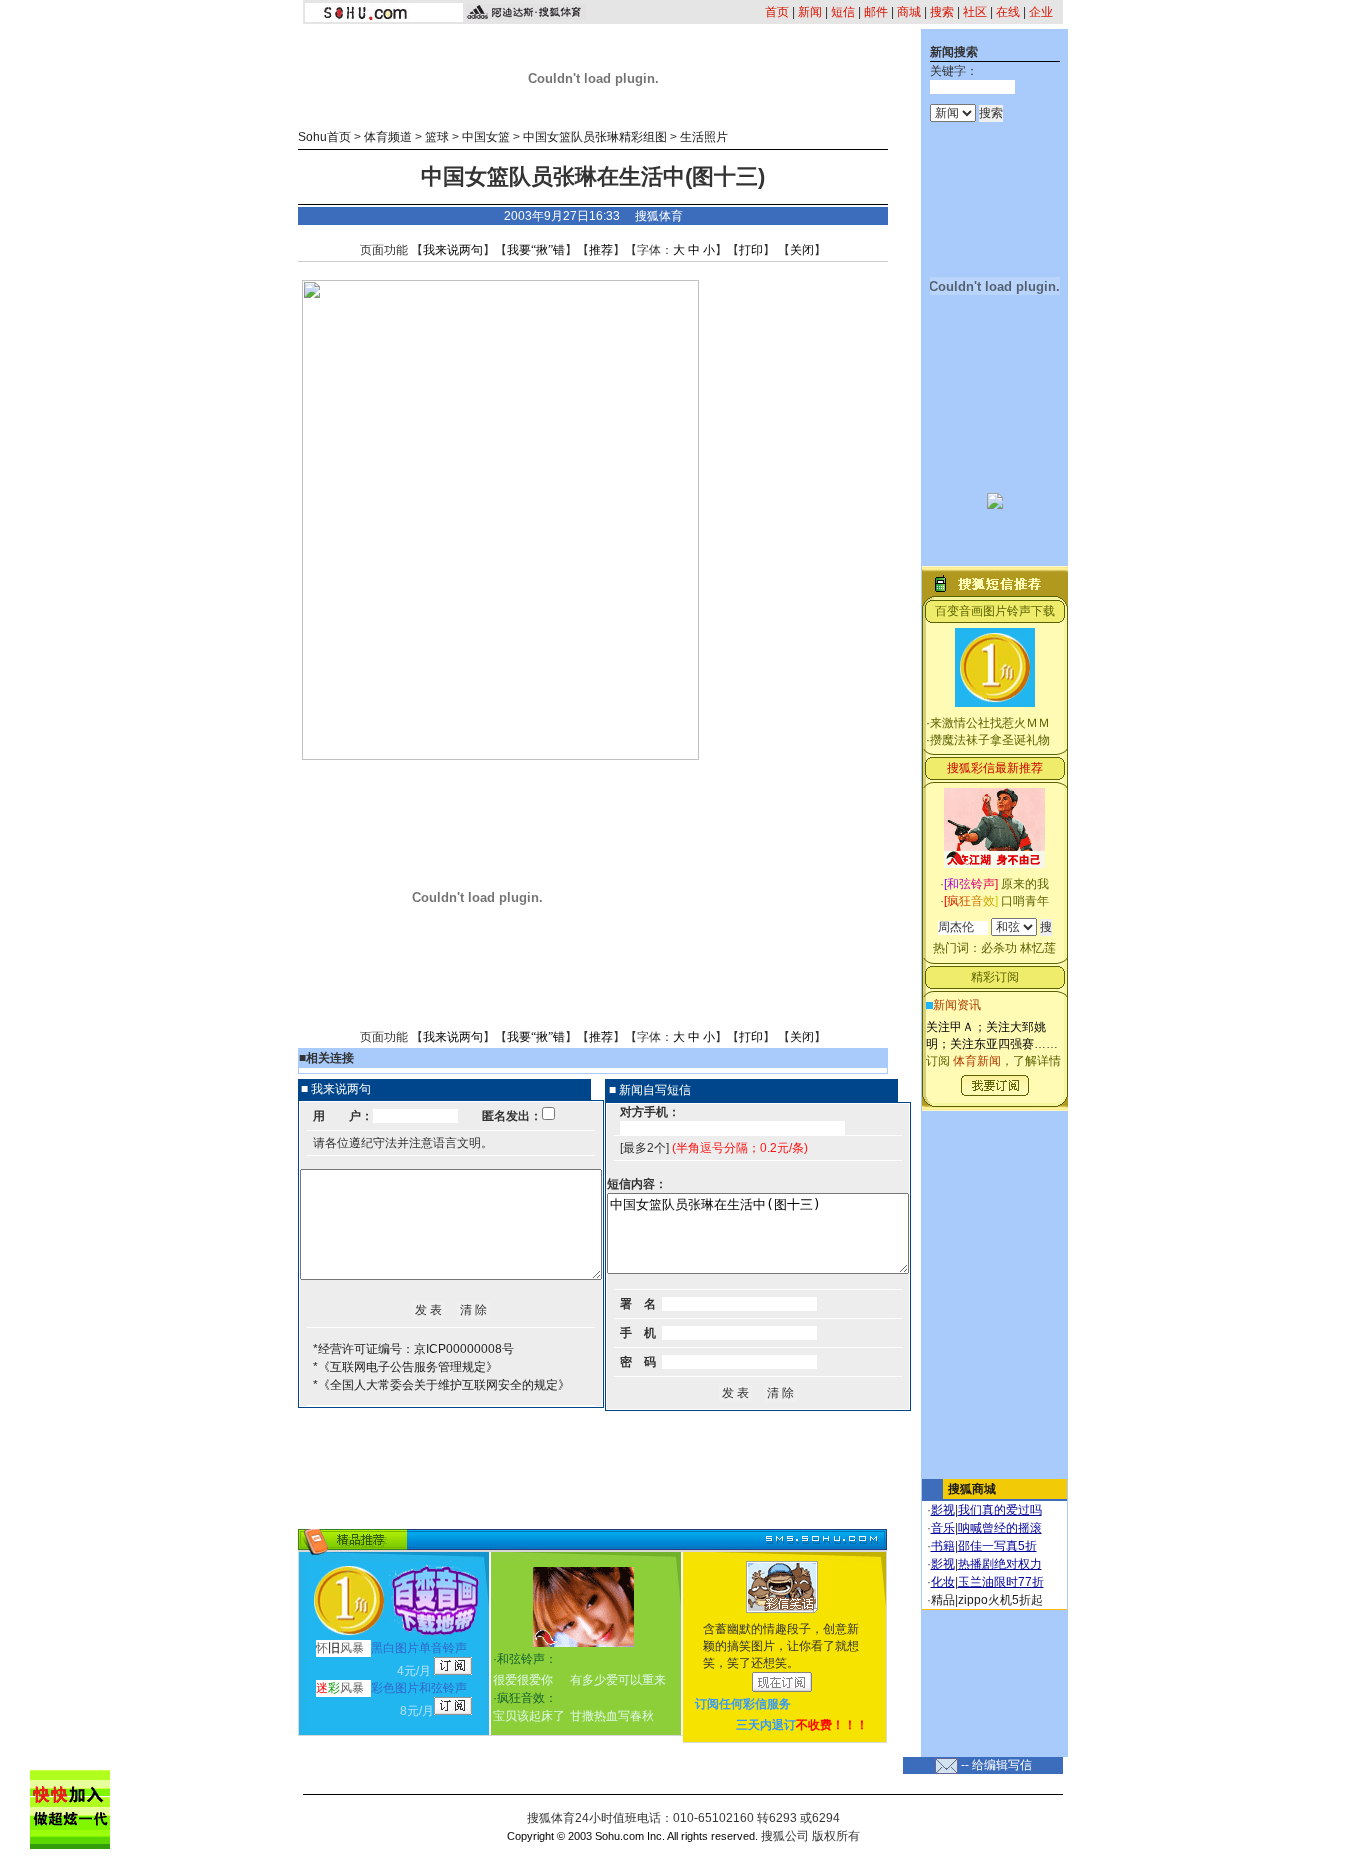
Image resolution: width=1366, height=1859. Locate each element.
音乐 (943, 1528)
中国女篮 (486, 137)
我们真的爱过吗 (1000, 1510)
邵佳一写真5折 (997, 1546)
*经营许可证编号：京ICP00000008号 (413, 1349)
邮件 (876, 12)
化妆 (943, 1582)
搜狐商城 (972, 1489)
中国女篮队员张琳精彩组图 (595, 137)
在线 (1008, 12)
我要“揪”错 (536, 250)
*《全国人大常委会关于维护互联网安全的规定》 (441, 1385)
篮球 (437, 137)
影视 (943, 1510)
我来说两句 (453, 250)
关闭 (802, 250)
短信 (843, 12)
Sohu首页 (324, 137)
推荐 (601, 250)
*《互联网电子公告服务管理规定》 (405, 1367)
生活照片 (704, 137)
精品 (943, 1600)
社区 (975, 12)
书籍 (943, 1546)
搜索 (942, 12)
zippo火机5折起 (1000, 1600)
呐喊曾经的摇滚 (1000, 1528)
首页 (777, 12)
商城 (909, 12)
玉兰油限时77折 (1001, 1582)
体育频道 (388, 137)
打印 (751, 250)
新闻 (810, 12)
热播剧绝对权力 (1000, 1564)
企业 (1041, 12)
